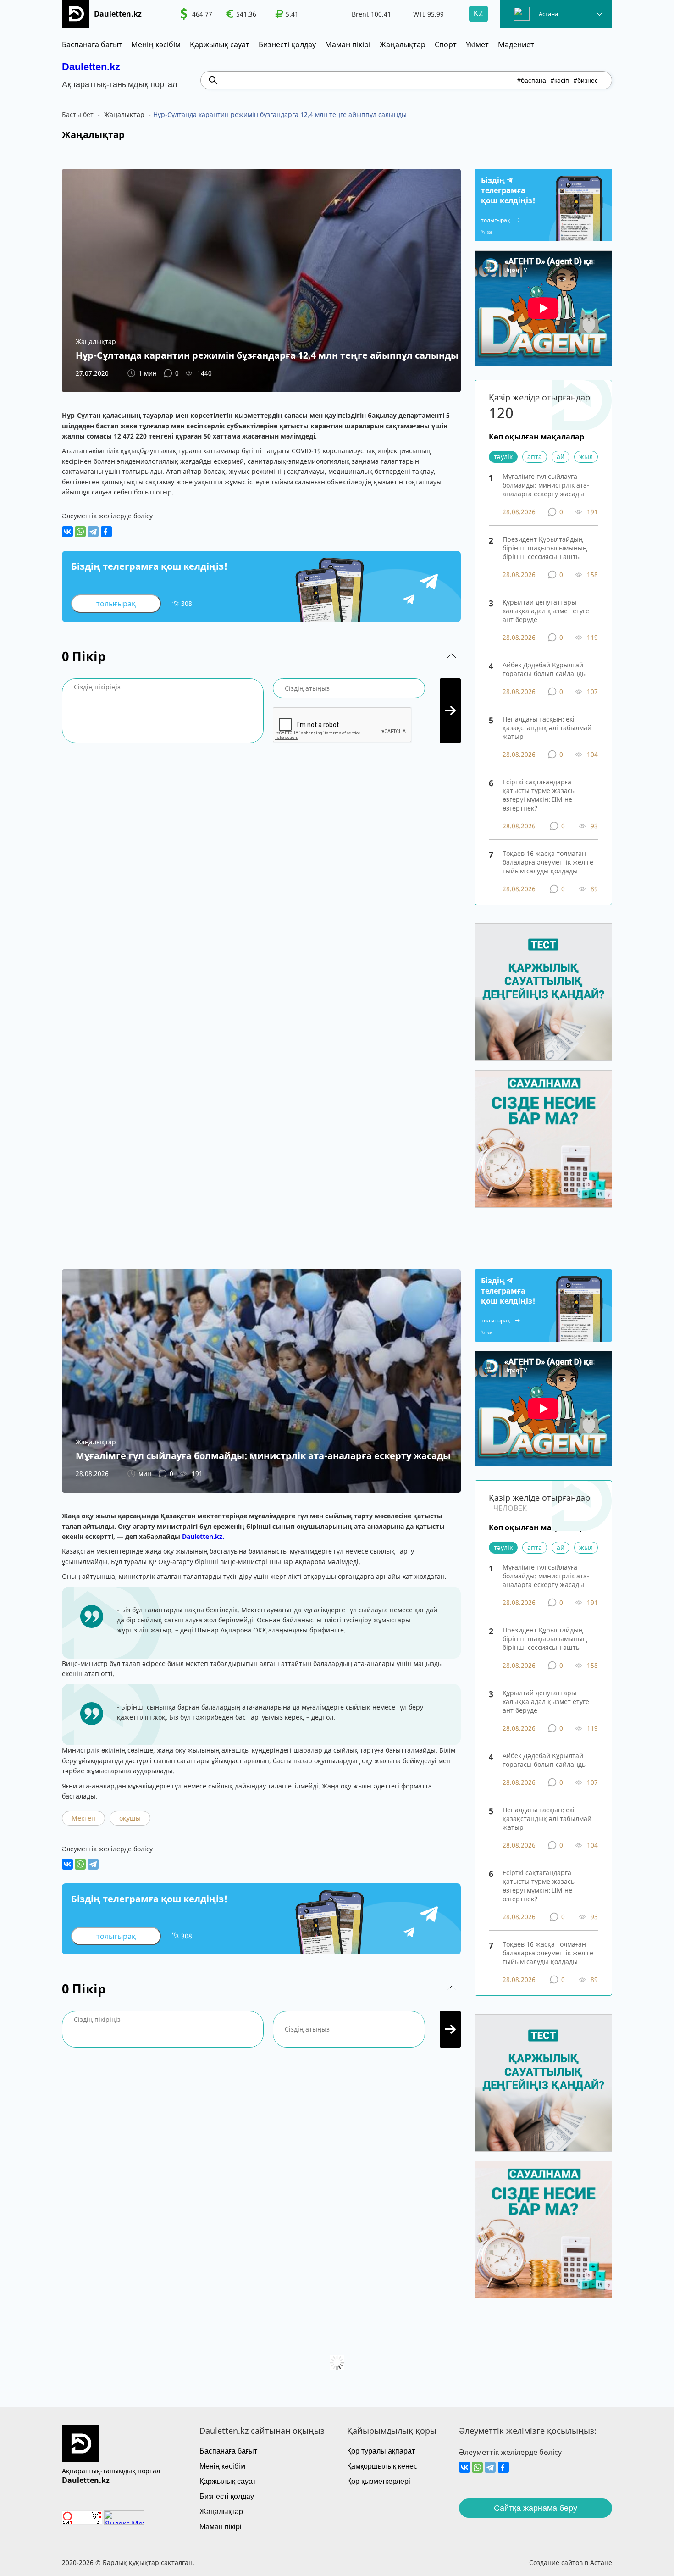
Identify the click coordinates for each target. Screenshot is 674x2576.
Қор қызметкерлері (379, 2481)
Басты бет (78, 114)
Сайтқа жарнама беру (536, 2508)
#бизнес (586, 80)
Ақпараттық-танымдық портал (111, 2471)
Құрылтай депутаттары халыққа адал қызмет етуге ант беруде (546, 611)
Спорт (446, 44)
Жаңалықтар (403, 44)
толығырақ (116, 604)
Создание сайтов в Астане (571, 2562)
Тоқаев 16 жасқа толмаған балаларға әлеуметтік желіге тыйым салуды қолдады (548, 862)
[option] (196, 14)
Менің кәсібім (156, 44)
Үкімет (477, 44)
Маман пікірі (348, 44)
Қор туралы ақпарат (381, 2451)
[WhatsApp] (80, 532)
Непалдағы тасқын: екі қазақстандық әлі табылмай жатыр (547, 728)
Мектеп (83, 1818)
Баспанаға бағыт (92, 44)
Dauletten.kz (91, 67)
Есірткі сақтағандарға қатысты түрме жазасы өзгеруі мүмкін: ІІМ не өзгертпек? (539, 795)
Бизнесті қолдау (287, 44)
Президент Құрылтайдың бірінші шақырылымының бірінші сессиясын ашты (545, 548)
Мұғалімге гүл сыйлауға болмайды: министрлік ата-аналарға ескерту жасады (546, 485)
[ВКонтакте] (67, 532)
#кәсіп (560, 80)
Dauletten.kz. (203, 1536)
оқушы (130, 1818)
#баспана (532, 80)
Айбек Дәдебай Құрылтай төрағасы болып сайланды (545, 669)
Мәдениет (516, 44)
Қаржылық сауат (220, 44)
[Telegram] (93, 532)
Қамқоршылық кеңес (382, 2466)
